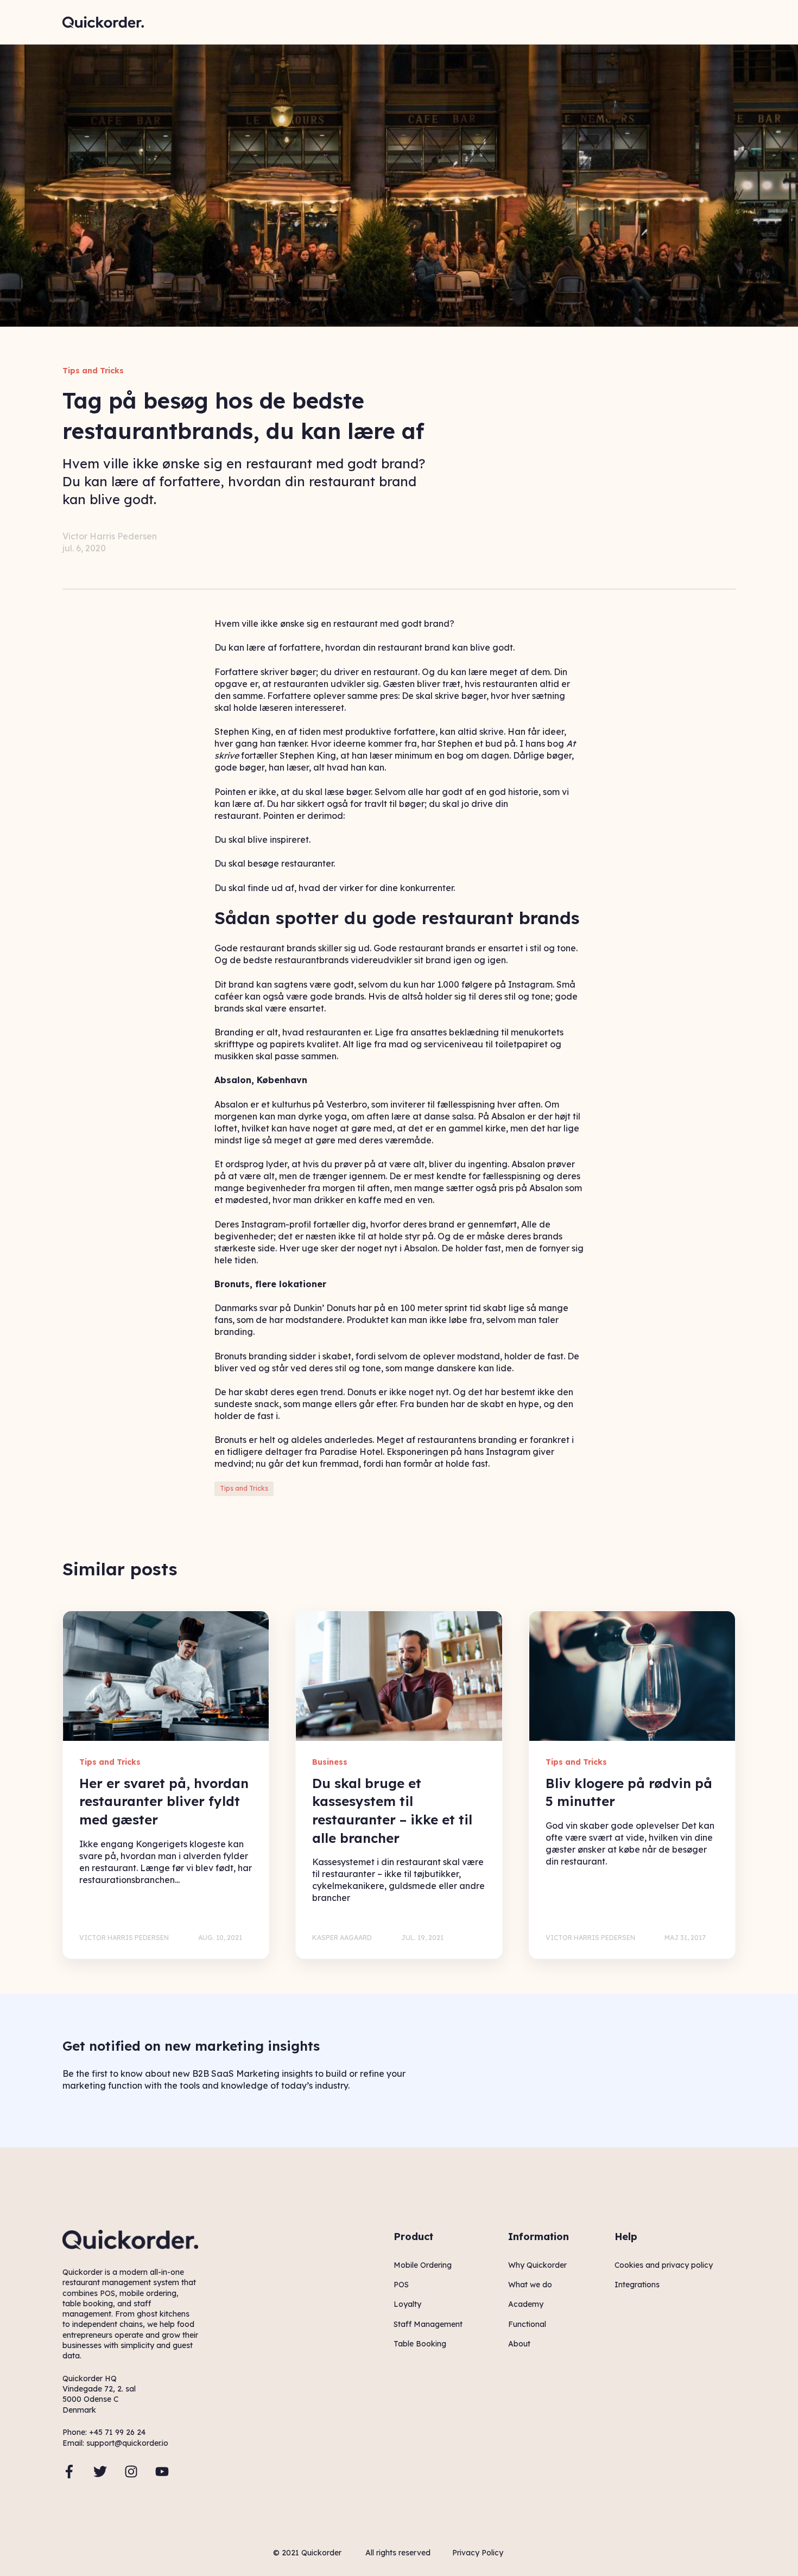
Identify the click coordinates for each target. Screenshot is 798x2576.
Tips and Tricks (244, 1488)
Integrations (637, 2285)
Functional (527, 2324)
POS (401, 2285)
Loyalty (407, 2304)
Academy (526, 2304)
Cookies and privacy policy (664, 2265)
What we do (530, 2285)
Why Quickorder (537, 2265)
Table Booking (420, 2344)
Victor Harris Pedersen (110, 536)
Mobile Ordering (423, 2265)
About (519, 2344)
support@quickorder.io (127, 2443)
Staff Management (428, 2324)
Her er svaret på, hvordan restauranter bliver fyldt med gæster (164, 1801)
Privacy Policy (478, 2553)
